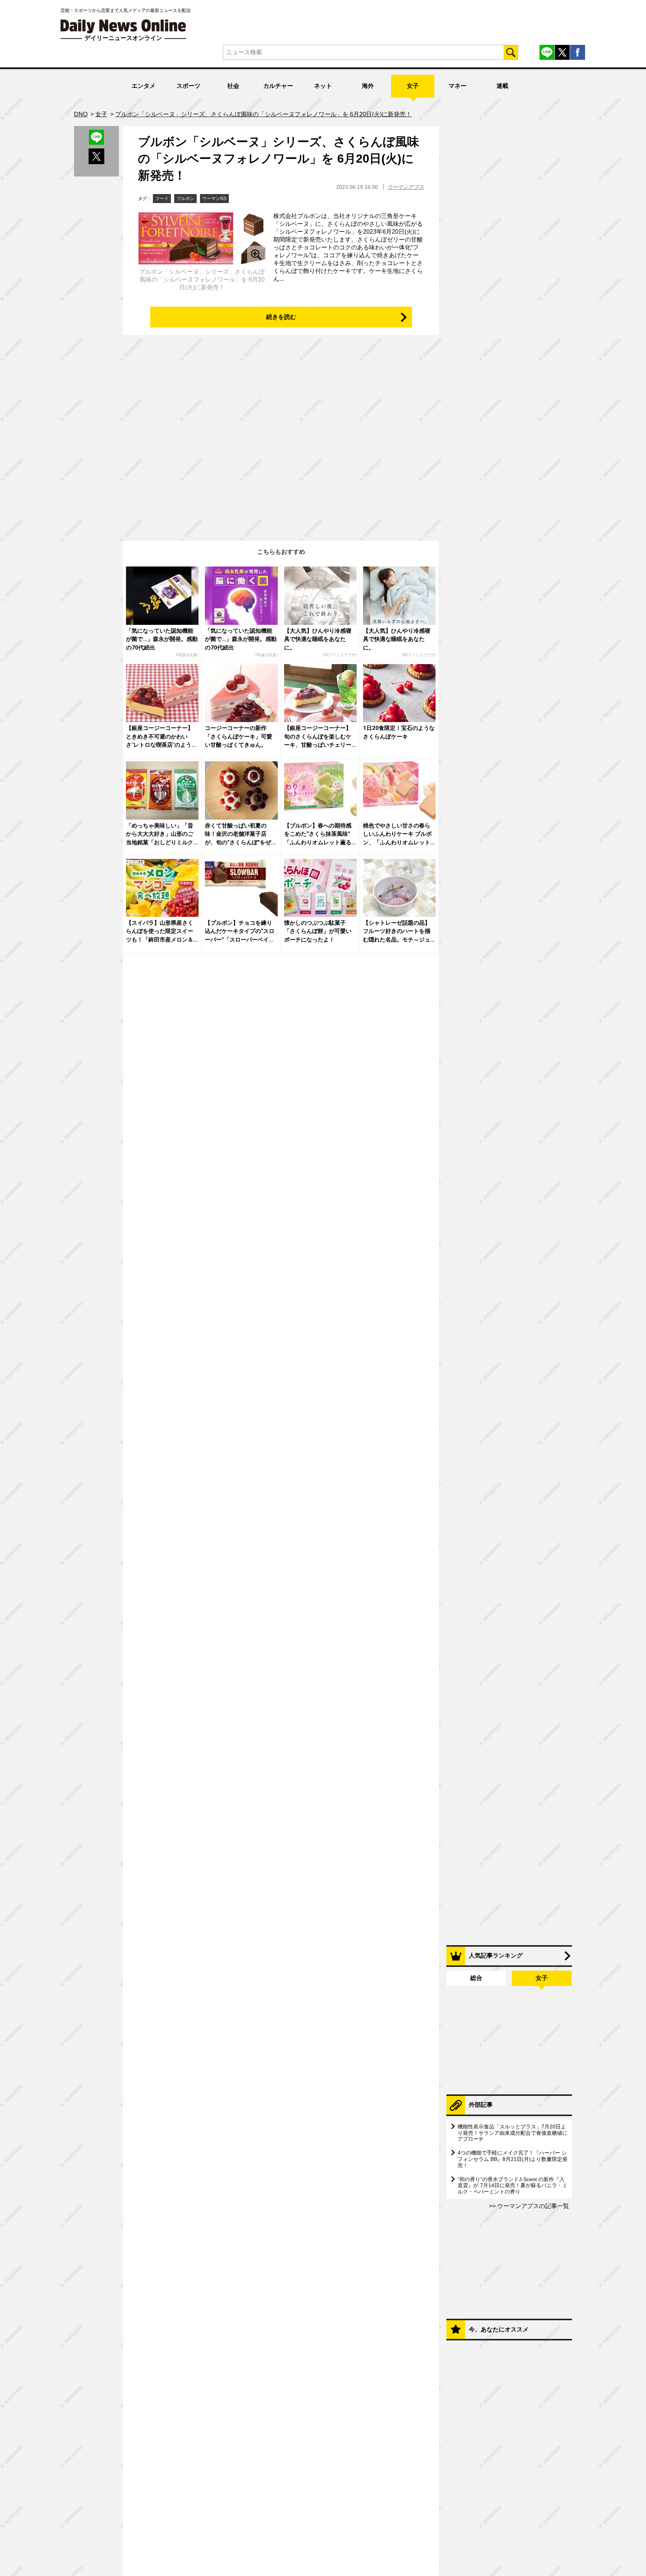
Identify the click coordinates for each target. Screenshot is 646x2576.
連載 (502, 86)
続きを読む (281, 317)
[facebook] (578, 52)
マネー (458, 86)
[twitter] (562, 52)
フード (162, 199)
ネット (323, 86)
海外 (368, 86)
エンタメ (144, 86)
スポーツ (188, 86)
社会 (233, 86)
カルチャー (278, 86)
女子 (413, 86)
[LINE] (547, 52)
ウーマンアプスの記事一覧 (532, 2206)
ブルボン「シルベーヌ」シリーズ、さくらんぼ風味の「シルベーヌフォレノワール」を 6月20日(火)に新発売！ (279, 159)
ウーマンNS (214, 199)
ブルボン (185, 199)
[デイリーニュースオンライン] (123, 26)
